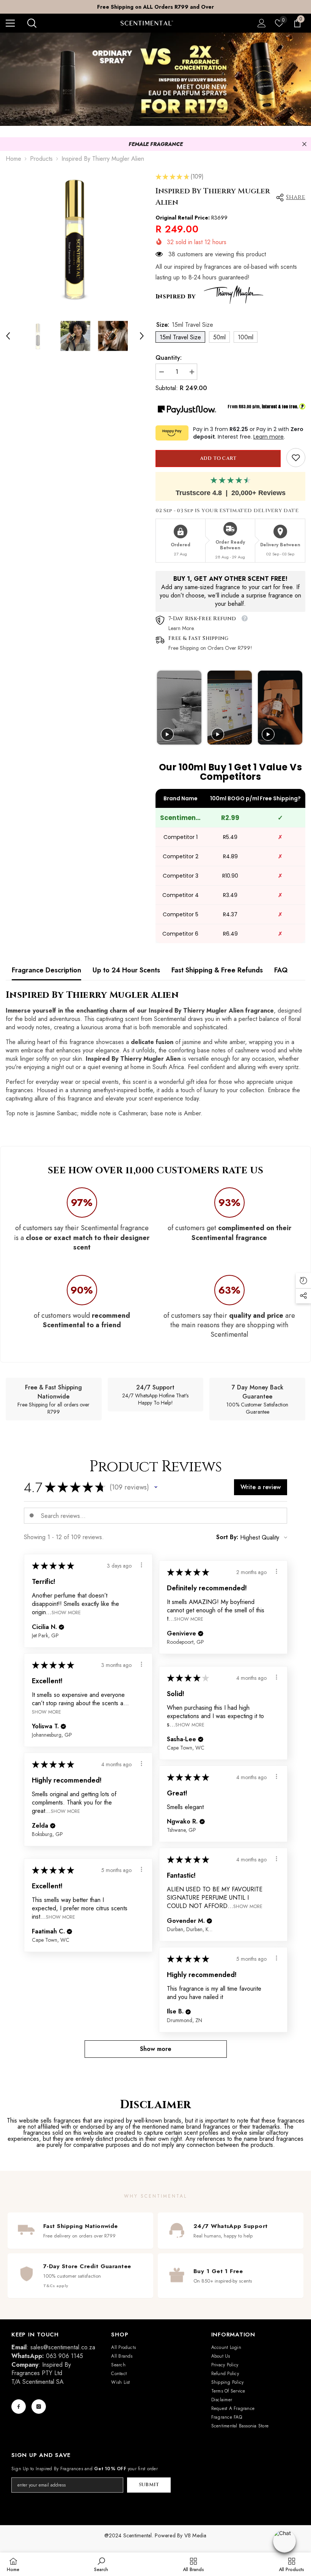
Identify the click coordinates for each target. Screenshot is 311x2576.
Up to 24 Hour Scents (126, 970)
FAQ (281, 970)
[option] (155, 7)
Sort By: (227, 1537)
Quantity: (169, 358)
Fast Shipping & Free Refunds (217, 970)
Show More (66, 1613)
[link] (296, 458)
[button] (8, 336)
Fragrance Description (46, 970)
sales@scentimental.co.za (63, 2347)
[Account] (262, 23)
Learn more (269, 437)
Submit (149, 2485)
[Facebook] (19, 2407)
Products (41, 159)
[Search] (32, 23)
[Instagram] (39, 2407)
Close (304, 144)
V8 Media (196, 2535)
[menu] (10, 23)
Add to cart (218, 459)
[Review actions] (141, 1565)
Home (13, 159)
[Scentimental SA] (155, 79)
